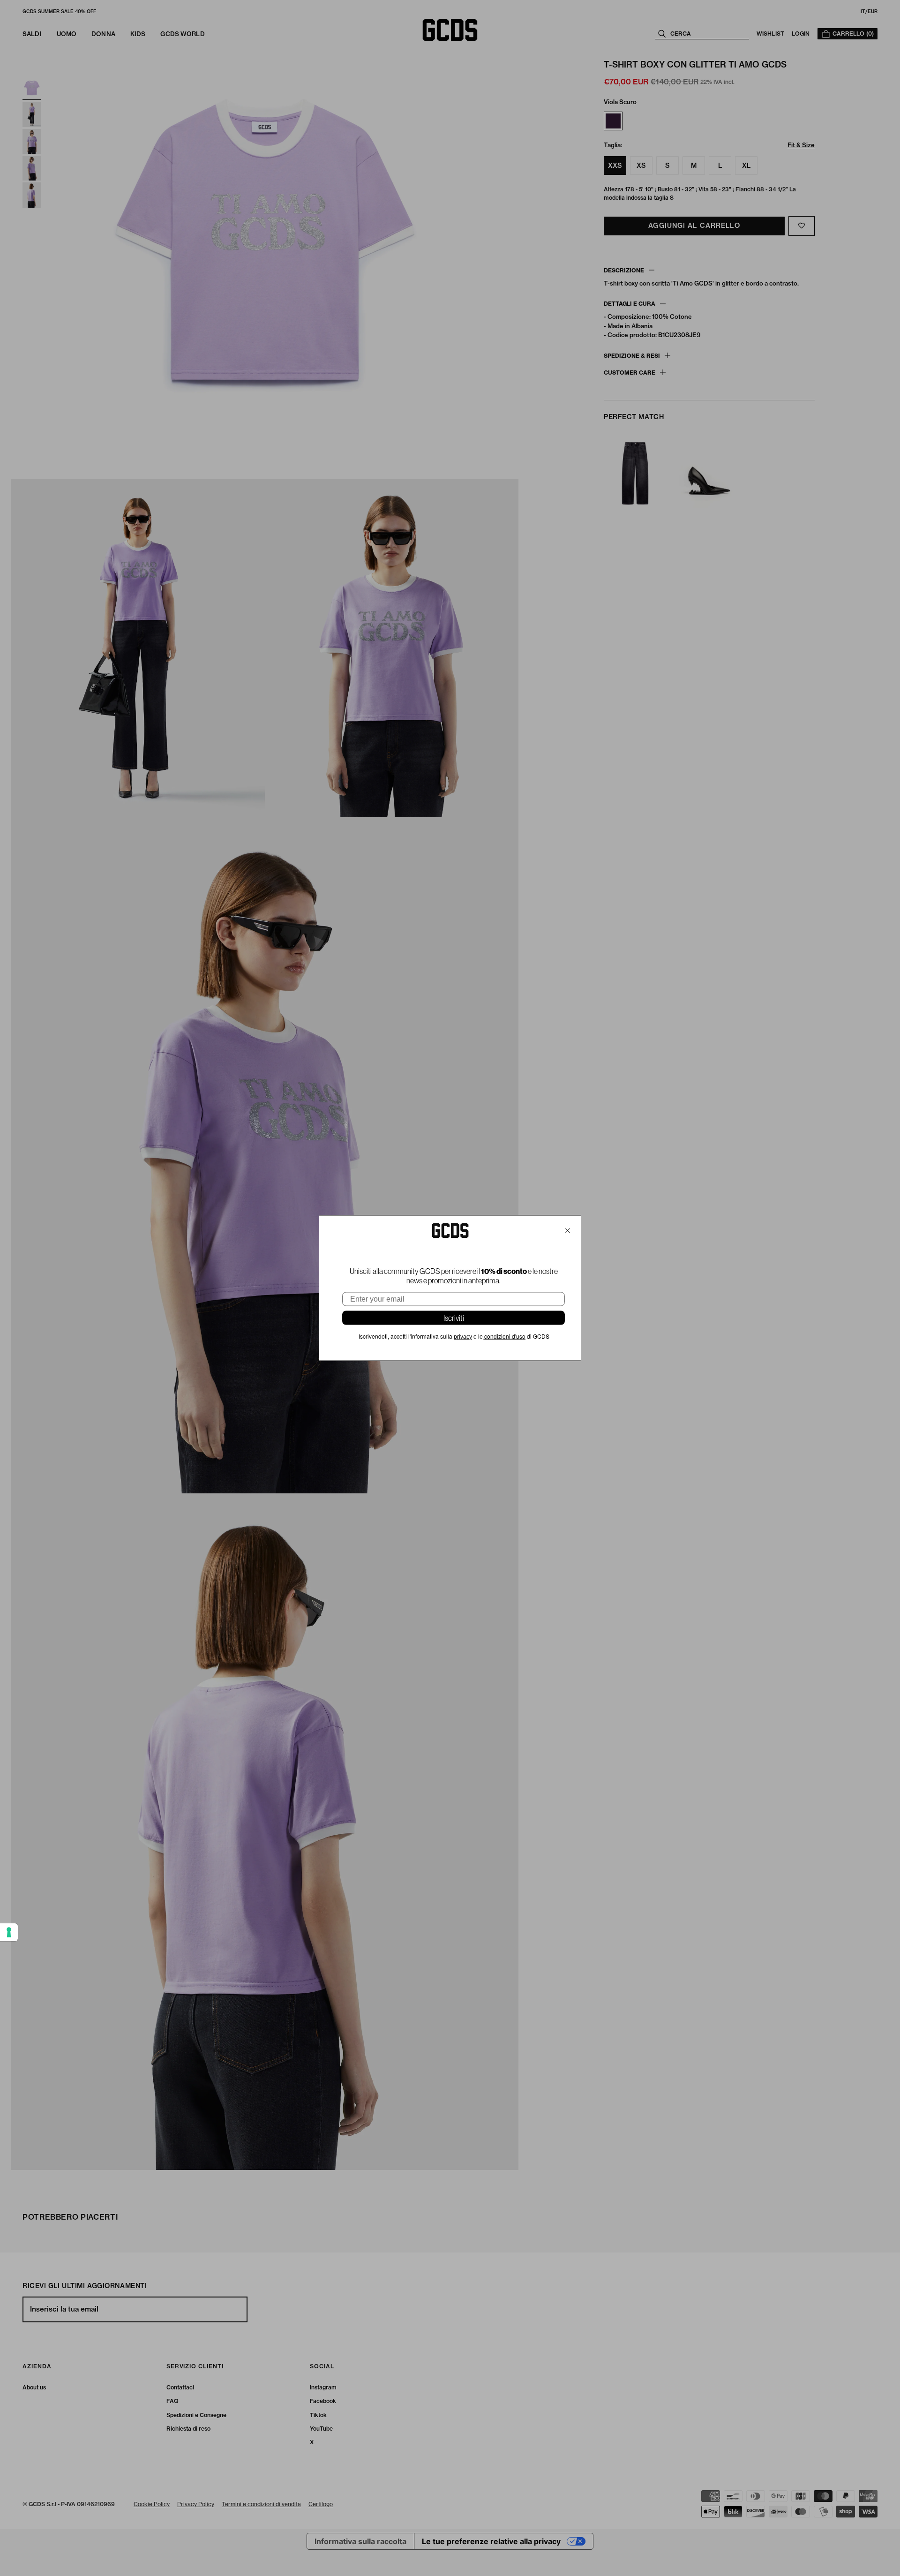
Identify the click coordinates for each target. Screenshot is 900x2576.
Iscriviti (454, 1318)
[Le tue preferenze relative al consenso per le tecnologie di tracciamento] (9, 1932)
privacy (463, 1337)
